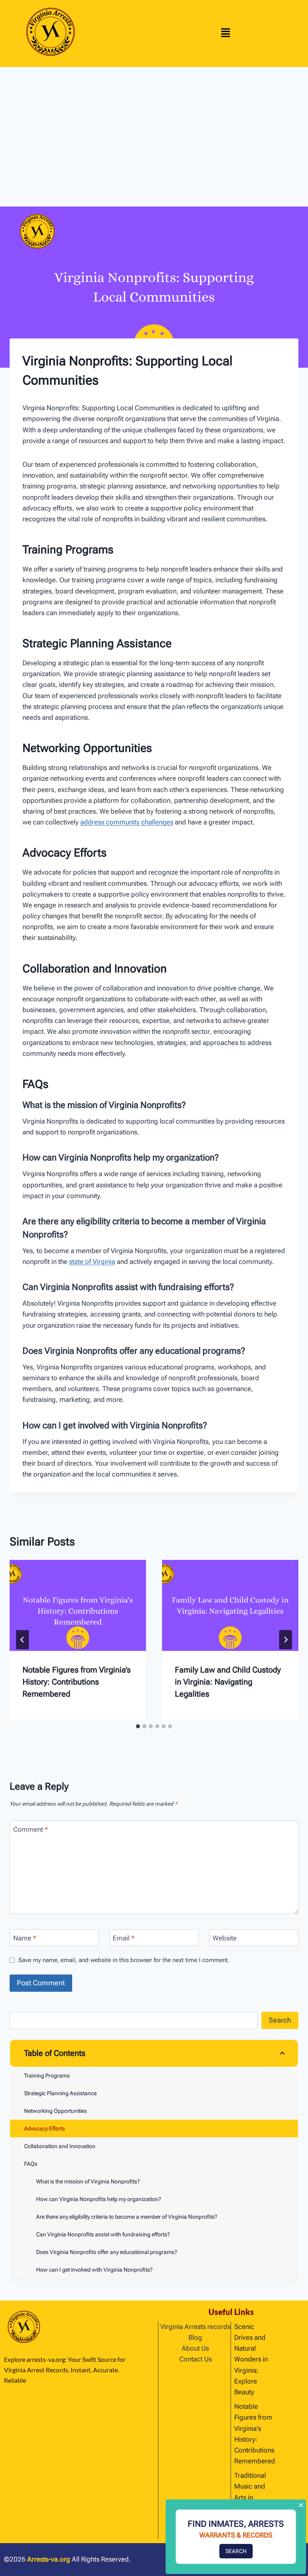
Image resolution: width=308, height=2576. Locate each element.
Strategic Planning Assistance (60, 2093)
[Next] (286, 1640)
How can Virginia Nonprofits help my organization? (99, 2199)
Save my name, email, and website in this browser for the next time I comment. (124, 1960)
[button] (226, 34)
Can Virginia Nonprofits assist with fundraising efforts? (103, 2234)
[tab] (138, 1726)
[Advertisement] (154, 127)
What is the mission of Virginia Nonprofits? (88, 2181)
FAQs (31, 2164)
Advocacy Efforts (45, 2128)
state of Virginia (92, 1262)
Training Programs (47, 2076)
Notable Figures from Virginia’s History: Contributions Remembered (77, 1682)
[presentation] (78, 1605)
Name (25, 1938)
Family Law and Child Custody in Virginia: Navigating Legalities (228, 1682)
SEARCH (236, 2551)
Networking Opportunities (56, 2111)
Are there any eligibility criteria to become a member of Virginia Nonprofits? (127, 2217)
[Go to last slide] (22, 1640)
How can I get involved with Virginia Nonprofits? (94, 2270)
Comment (31, 1829)
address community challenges (127, 822)
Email (124, 1938)
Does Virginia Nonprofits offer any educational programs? (107, 2252)
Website (225, 1938)
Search (280, 2020)
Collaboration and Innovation (60, 2146)
